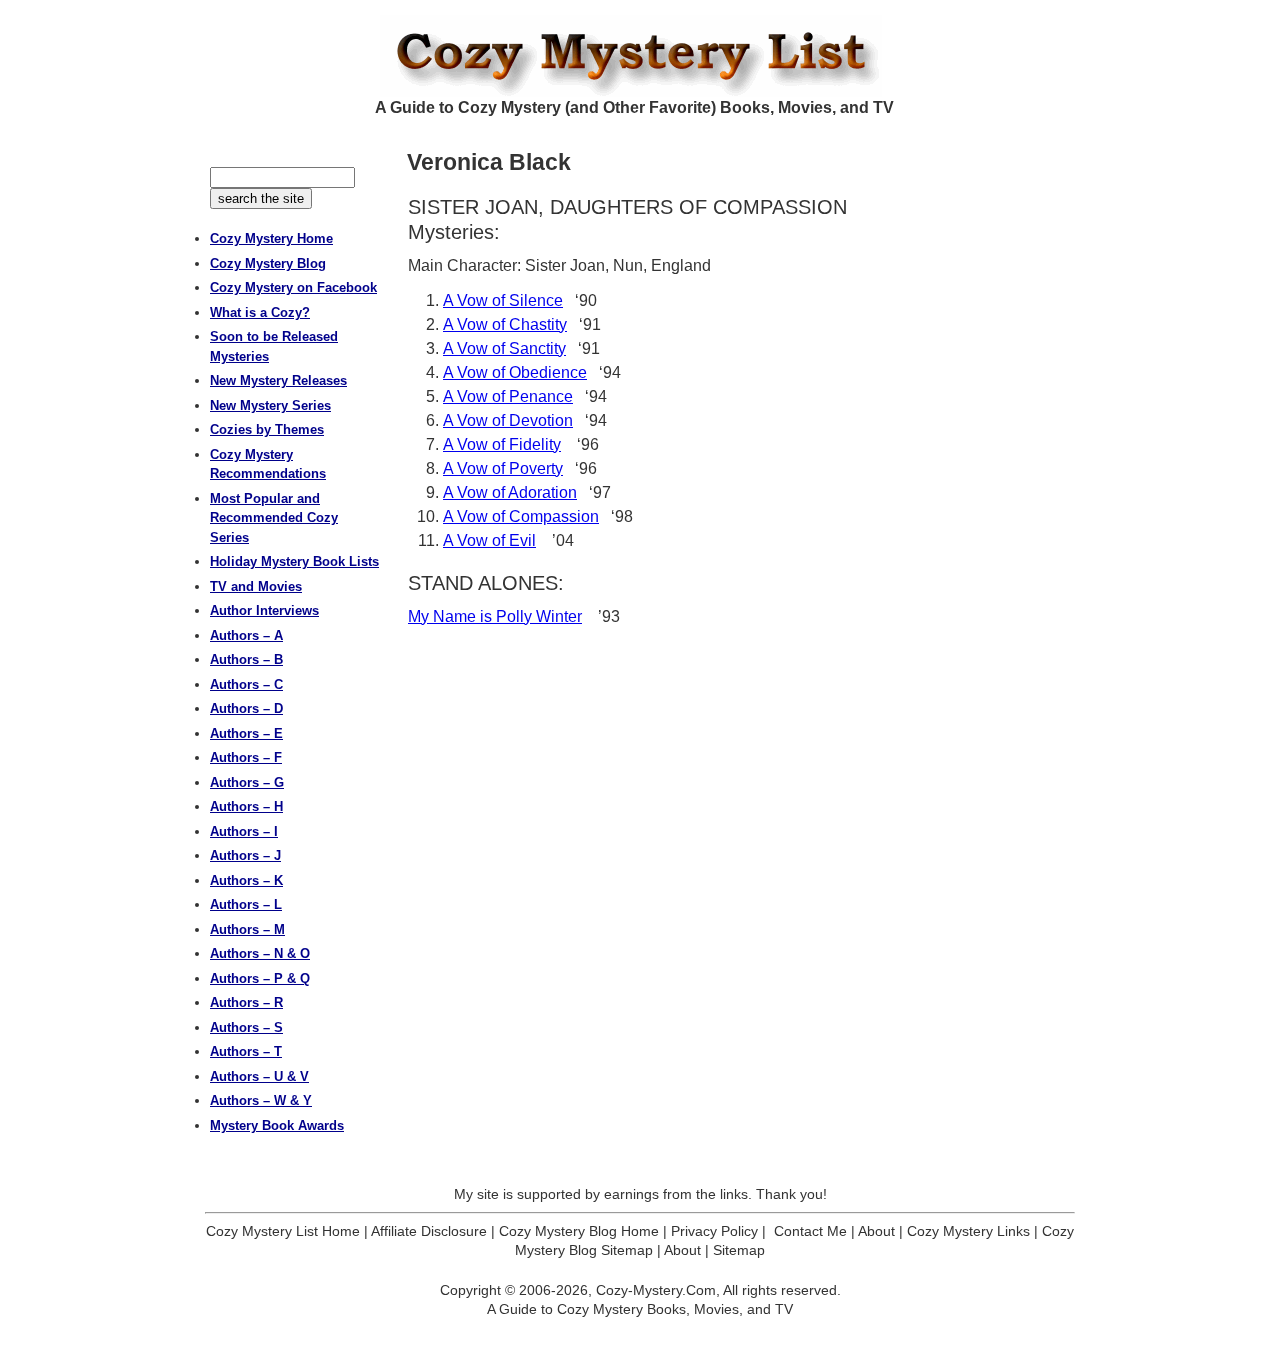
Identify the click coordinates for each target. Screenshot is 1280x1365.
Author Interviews (264, 610)
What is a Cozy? (260, 312)
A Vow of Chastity (505, 324)
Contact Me (810, 1231)
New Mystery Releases (278, 380)
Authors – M (247, 929)
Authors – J (245, 855)
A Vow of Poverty (503, 468)
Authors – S (246, 1027)
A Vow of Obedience (515, 372)
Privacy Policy (714, 1231)
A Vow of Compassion (521, 516)
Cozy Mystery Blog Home (579, 1231)
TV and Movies (256, 586)
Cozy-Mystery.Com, (658, 1290)
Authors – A (246, 635)
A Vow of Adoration (510, 492)
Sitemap (739, 1250)
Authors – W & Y (261, 1100)
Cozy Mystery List (640, 56)
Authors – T (246, 1051)
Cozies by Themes (267, 429)
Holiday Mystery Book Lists (294, 561)
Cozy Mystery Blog (268, 263)
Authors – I (244, 831)
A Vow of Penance (508, 396)
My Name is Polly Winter (495, 616)
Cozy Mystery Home (271, 238)
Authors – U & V (259, 1076)
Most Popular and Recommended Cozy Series (274, 518)
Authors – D (246, 708)
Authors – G (247, 782)
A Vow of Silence (503, 300)
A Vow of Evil (489, 540)
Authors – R (246, 1002)
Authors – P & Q (260, 978)
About (876, 1231)
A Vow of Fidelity (502, 444)
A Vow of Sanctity (504, 348)
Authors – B (246, 659)
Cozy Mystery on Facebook (293, 287)
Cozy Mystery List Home (283, 1231)
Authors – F (246, 757)
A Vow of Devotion (508, 420)
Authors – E (246, 733)
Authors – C (246, 684)
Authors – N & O (260, 953)
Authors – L (246, 904)
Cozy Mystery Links (968, 1231)
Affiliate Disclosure (429, 1231)
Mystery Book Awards (277, 1125)
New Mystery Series (270, 405)
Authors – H (246, 806)
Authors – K (246, 880)
